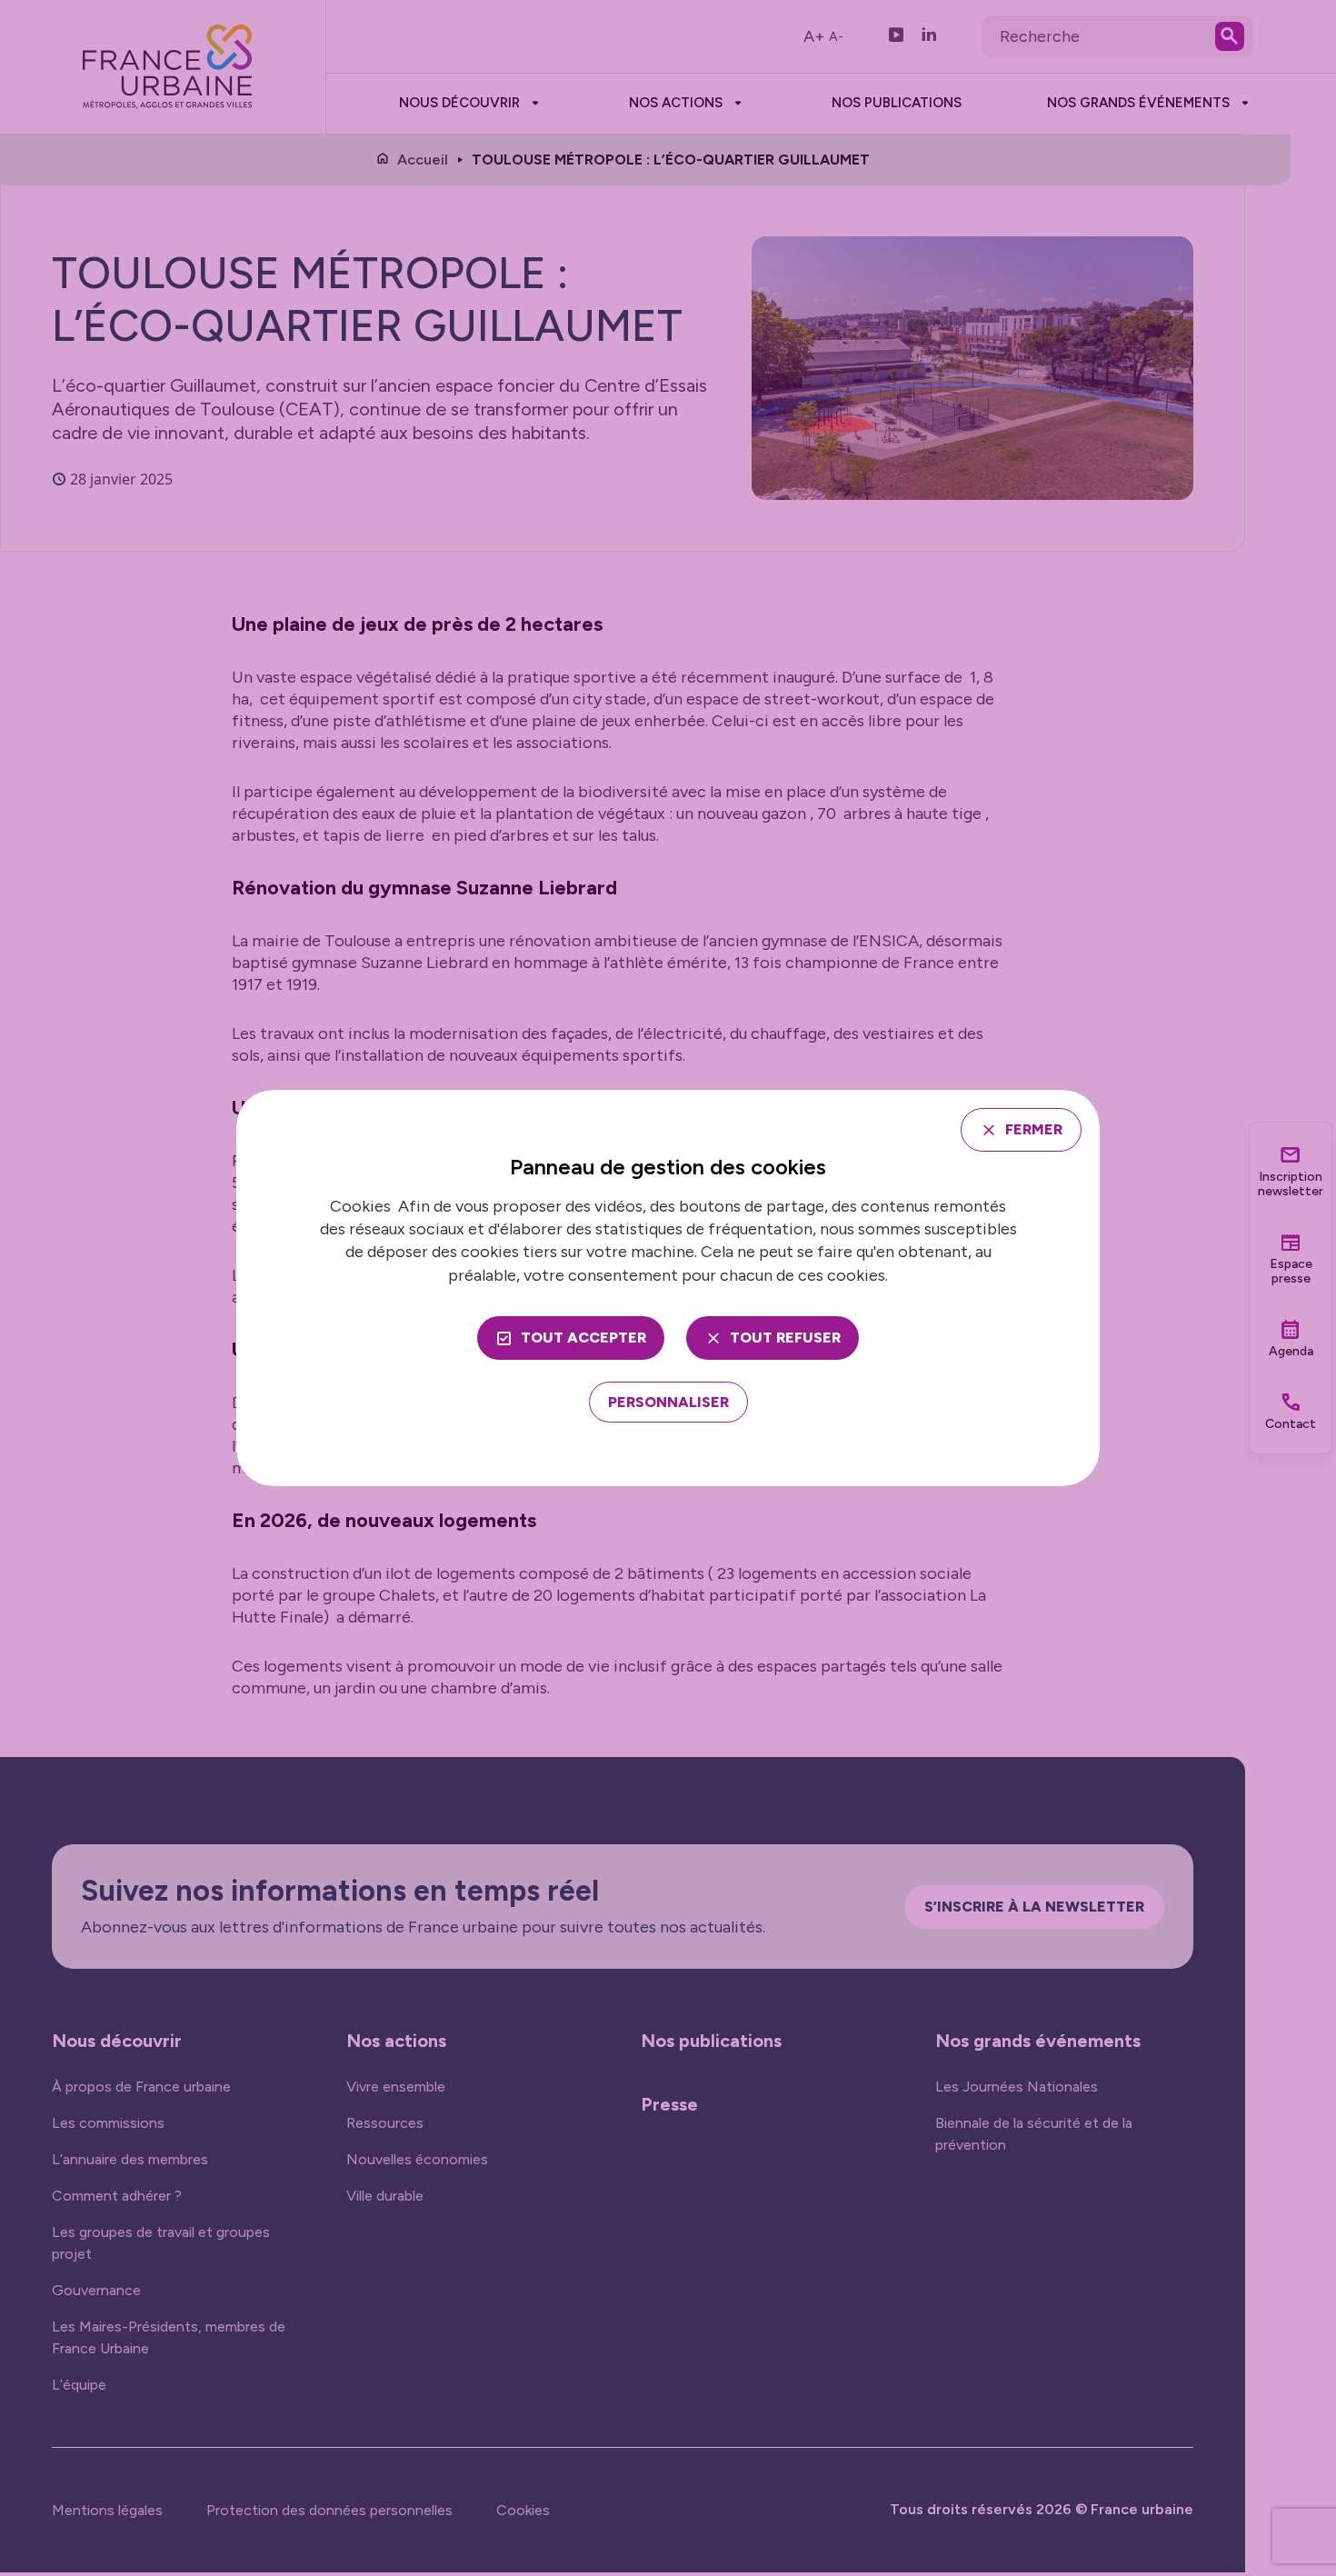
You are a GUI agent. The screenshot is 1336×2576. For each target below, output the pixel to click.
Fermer (1034, 1129)
